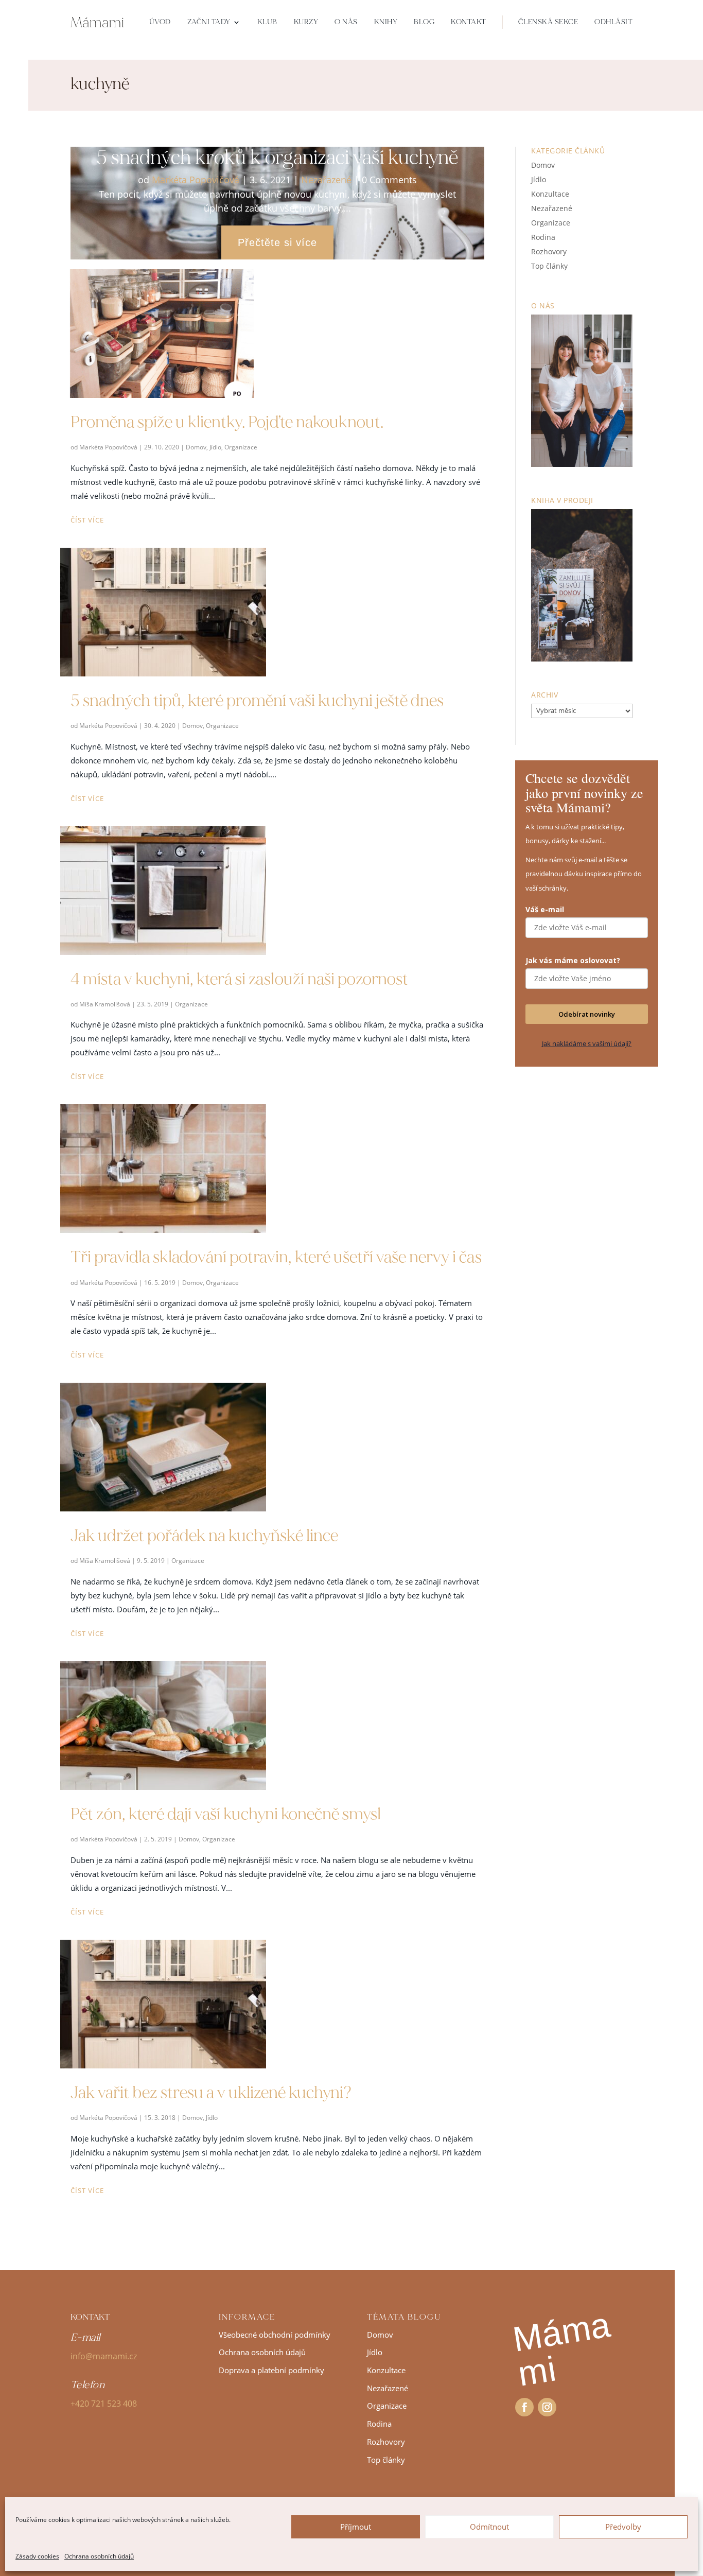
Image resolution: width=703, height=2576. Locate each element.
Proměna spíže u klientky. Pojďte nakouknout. (227, 422)
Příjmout (356, 2527)
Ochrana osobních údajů (99, 2556)
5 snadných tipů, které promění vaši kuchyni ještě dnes (257, 701)
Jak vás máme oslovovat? (573, 960)
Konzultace (550, 194)
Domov (196, 447)
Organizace (241, 447)
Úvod (160, 22)
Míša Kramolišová (105, 1004)
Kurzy (306, 22)
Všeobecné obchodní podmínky (275, 2335)
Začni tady (209, 22)
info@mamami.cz (104, 2356)
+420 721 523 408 (104, 2404)
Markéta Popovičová (196, 180)
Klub (267, 22)
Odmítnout (489, 2527)
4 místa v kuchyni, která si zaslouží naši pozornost (239, 979)
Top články (549, 266)
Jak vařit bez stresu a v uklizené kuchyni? (211, 2093)
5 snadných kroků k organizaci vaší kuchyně (277, 157)
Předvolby (623, 2527)
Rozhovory (549, 251)
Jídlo (215, 447)
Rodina (543, 237)
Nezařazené (326, 180)
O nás (346, 22)
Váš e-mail (545, 909)
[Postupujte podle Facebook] (524, 2407)
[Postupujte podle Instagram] (547, 2407)
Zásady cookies (37, 2556)
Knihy (386, 22)
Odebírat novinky (587, 1014)
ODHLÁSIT (613, 22)
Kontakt (469, 22)
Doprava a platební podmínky (271, 2370)
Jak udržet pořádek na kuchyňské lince (204, 1536)
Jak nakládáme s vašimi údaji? (587, 1043)
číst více (87, 520)
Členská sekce (548, 22)
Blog (424, 22)
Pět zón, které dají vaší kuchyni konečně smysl (226, 1814)
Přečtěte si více (277, 242)
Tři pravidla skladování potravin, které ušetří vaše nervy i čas (276, 1257)
